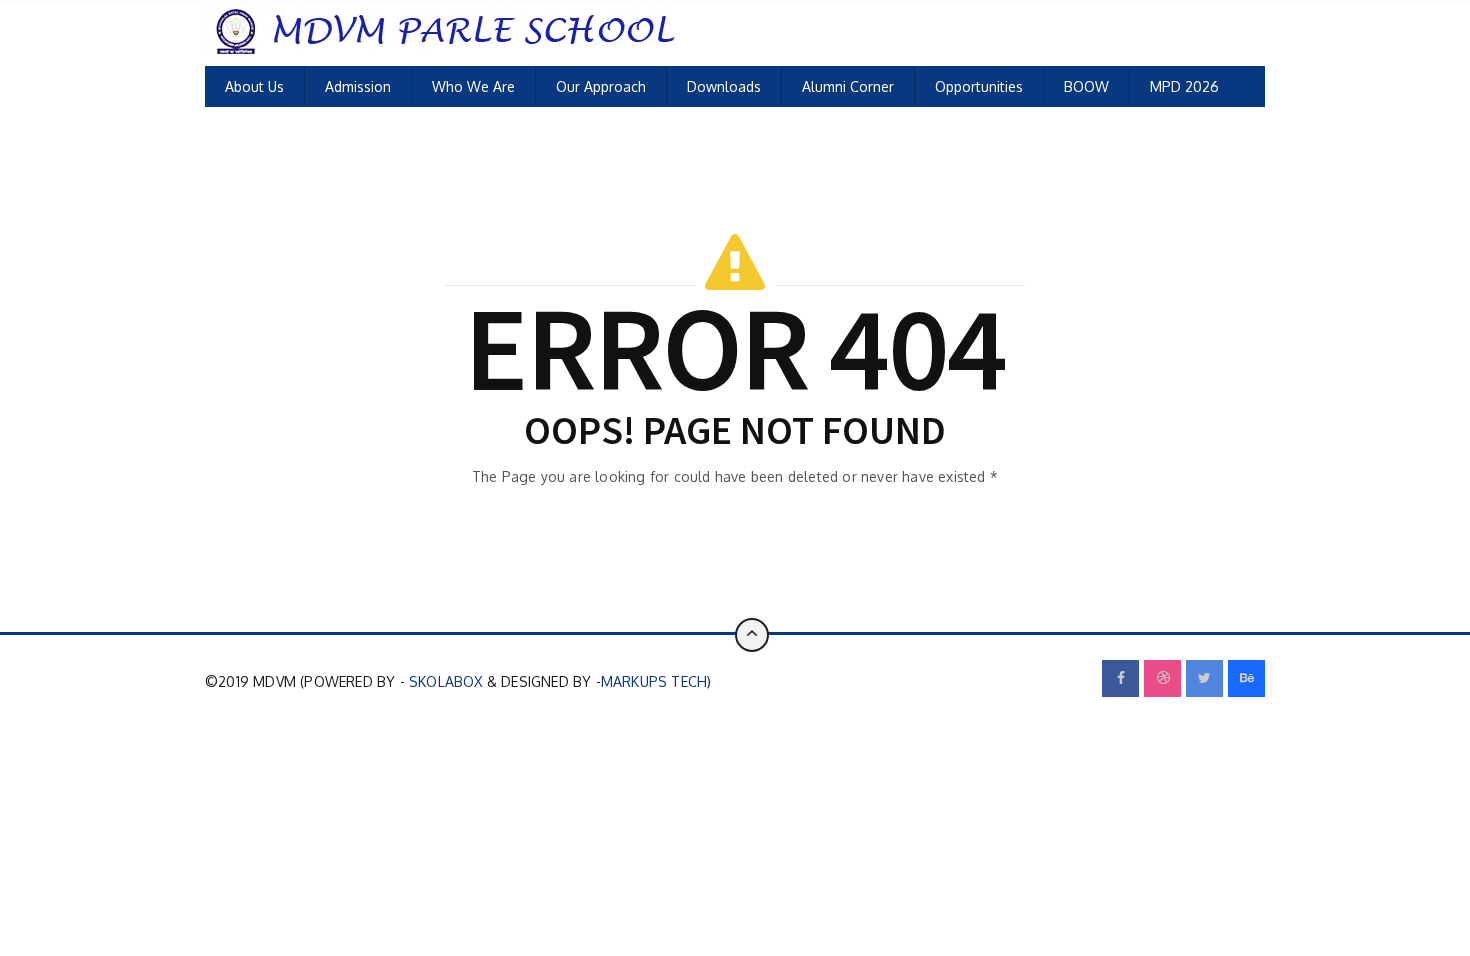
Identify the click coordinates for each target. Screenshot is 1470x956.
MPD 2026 (1184, 86)
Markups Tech (654, 681)
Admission (358, 86)
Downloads (724, 86)
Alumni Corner (848, 86)
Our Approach (601, 86)
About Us (254, 86)
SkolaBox (446, 681)
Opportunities (979, 86)
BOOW (1086, 86)
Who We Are (473, 86)
